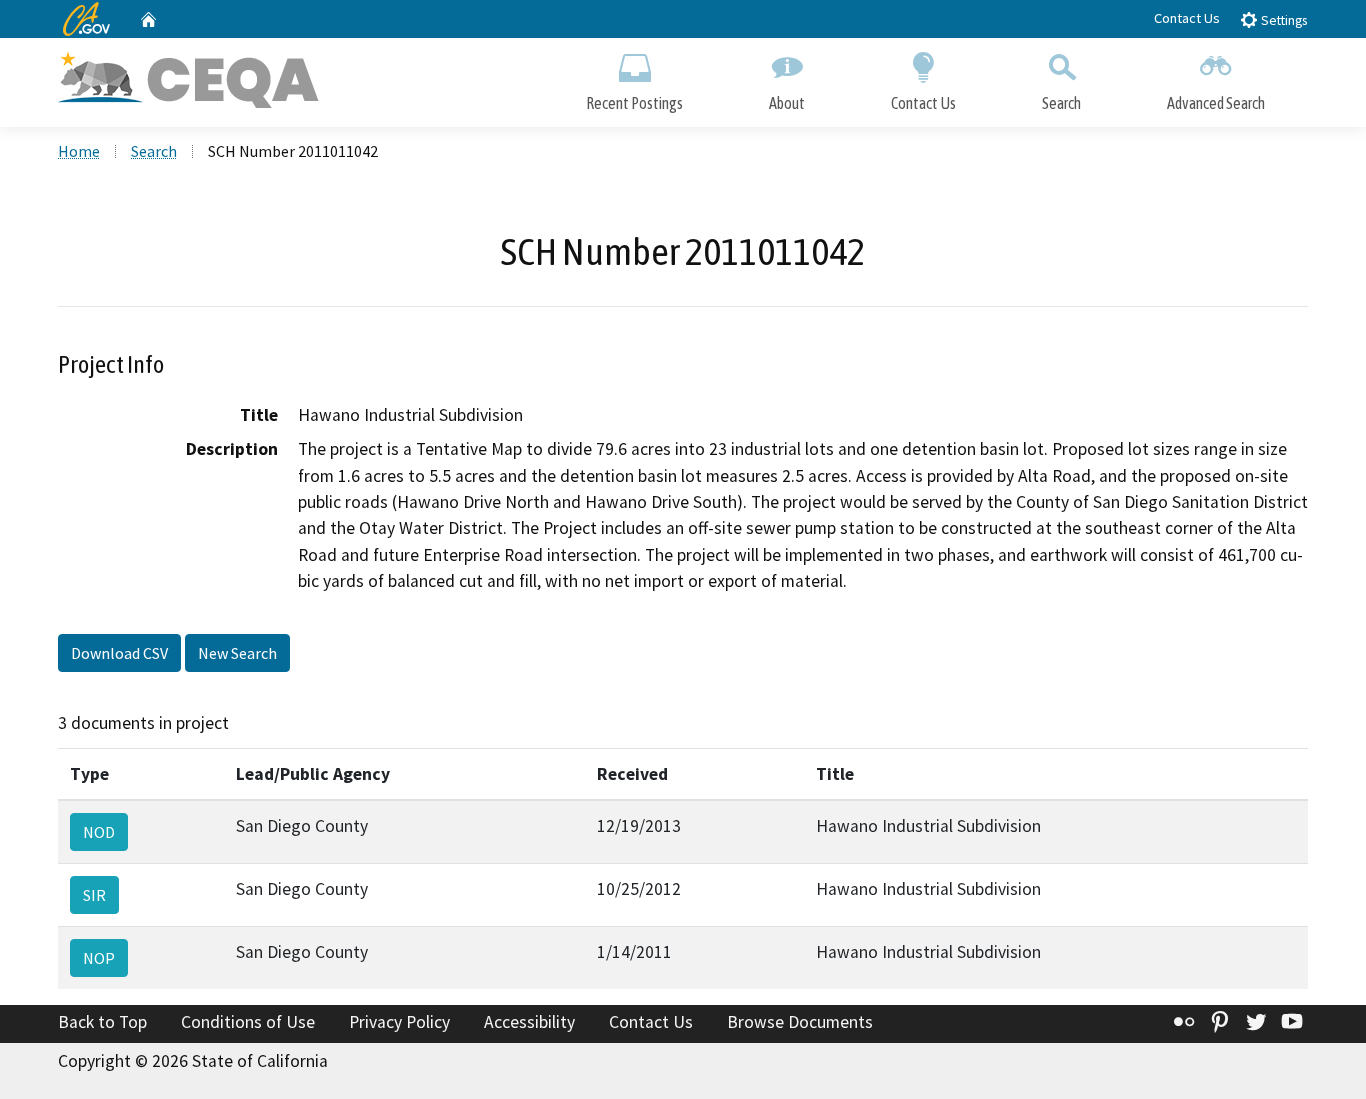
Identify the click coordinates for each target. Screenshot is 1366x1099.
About (787, 103)
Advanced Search (1216, 103)
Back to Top (102, 1022)
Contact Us (1187, 18)
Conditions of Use (248, 1022)
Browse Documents (800, 1022)
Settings (1282, 20)
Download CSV (119, 653)
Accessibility (529, 1022)
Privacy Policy (399, 1022)
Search (1061, 103)
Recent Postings (634, 103)
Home (79, 151)
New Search (237, 653)
